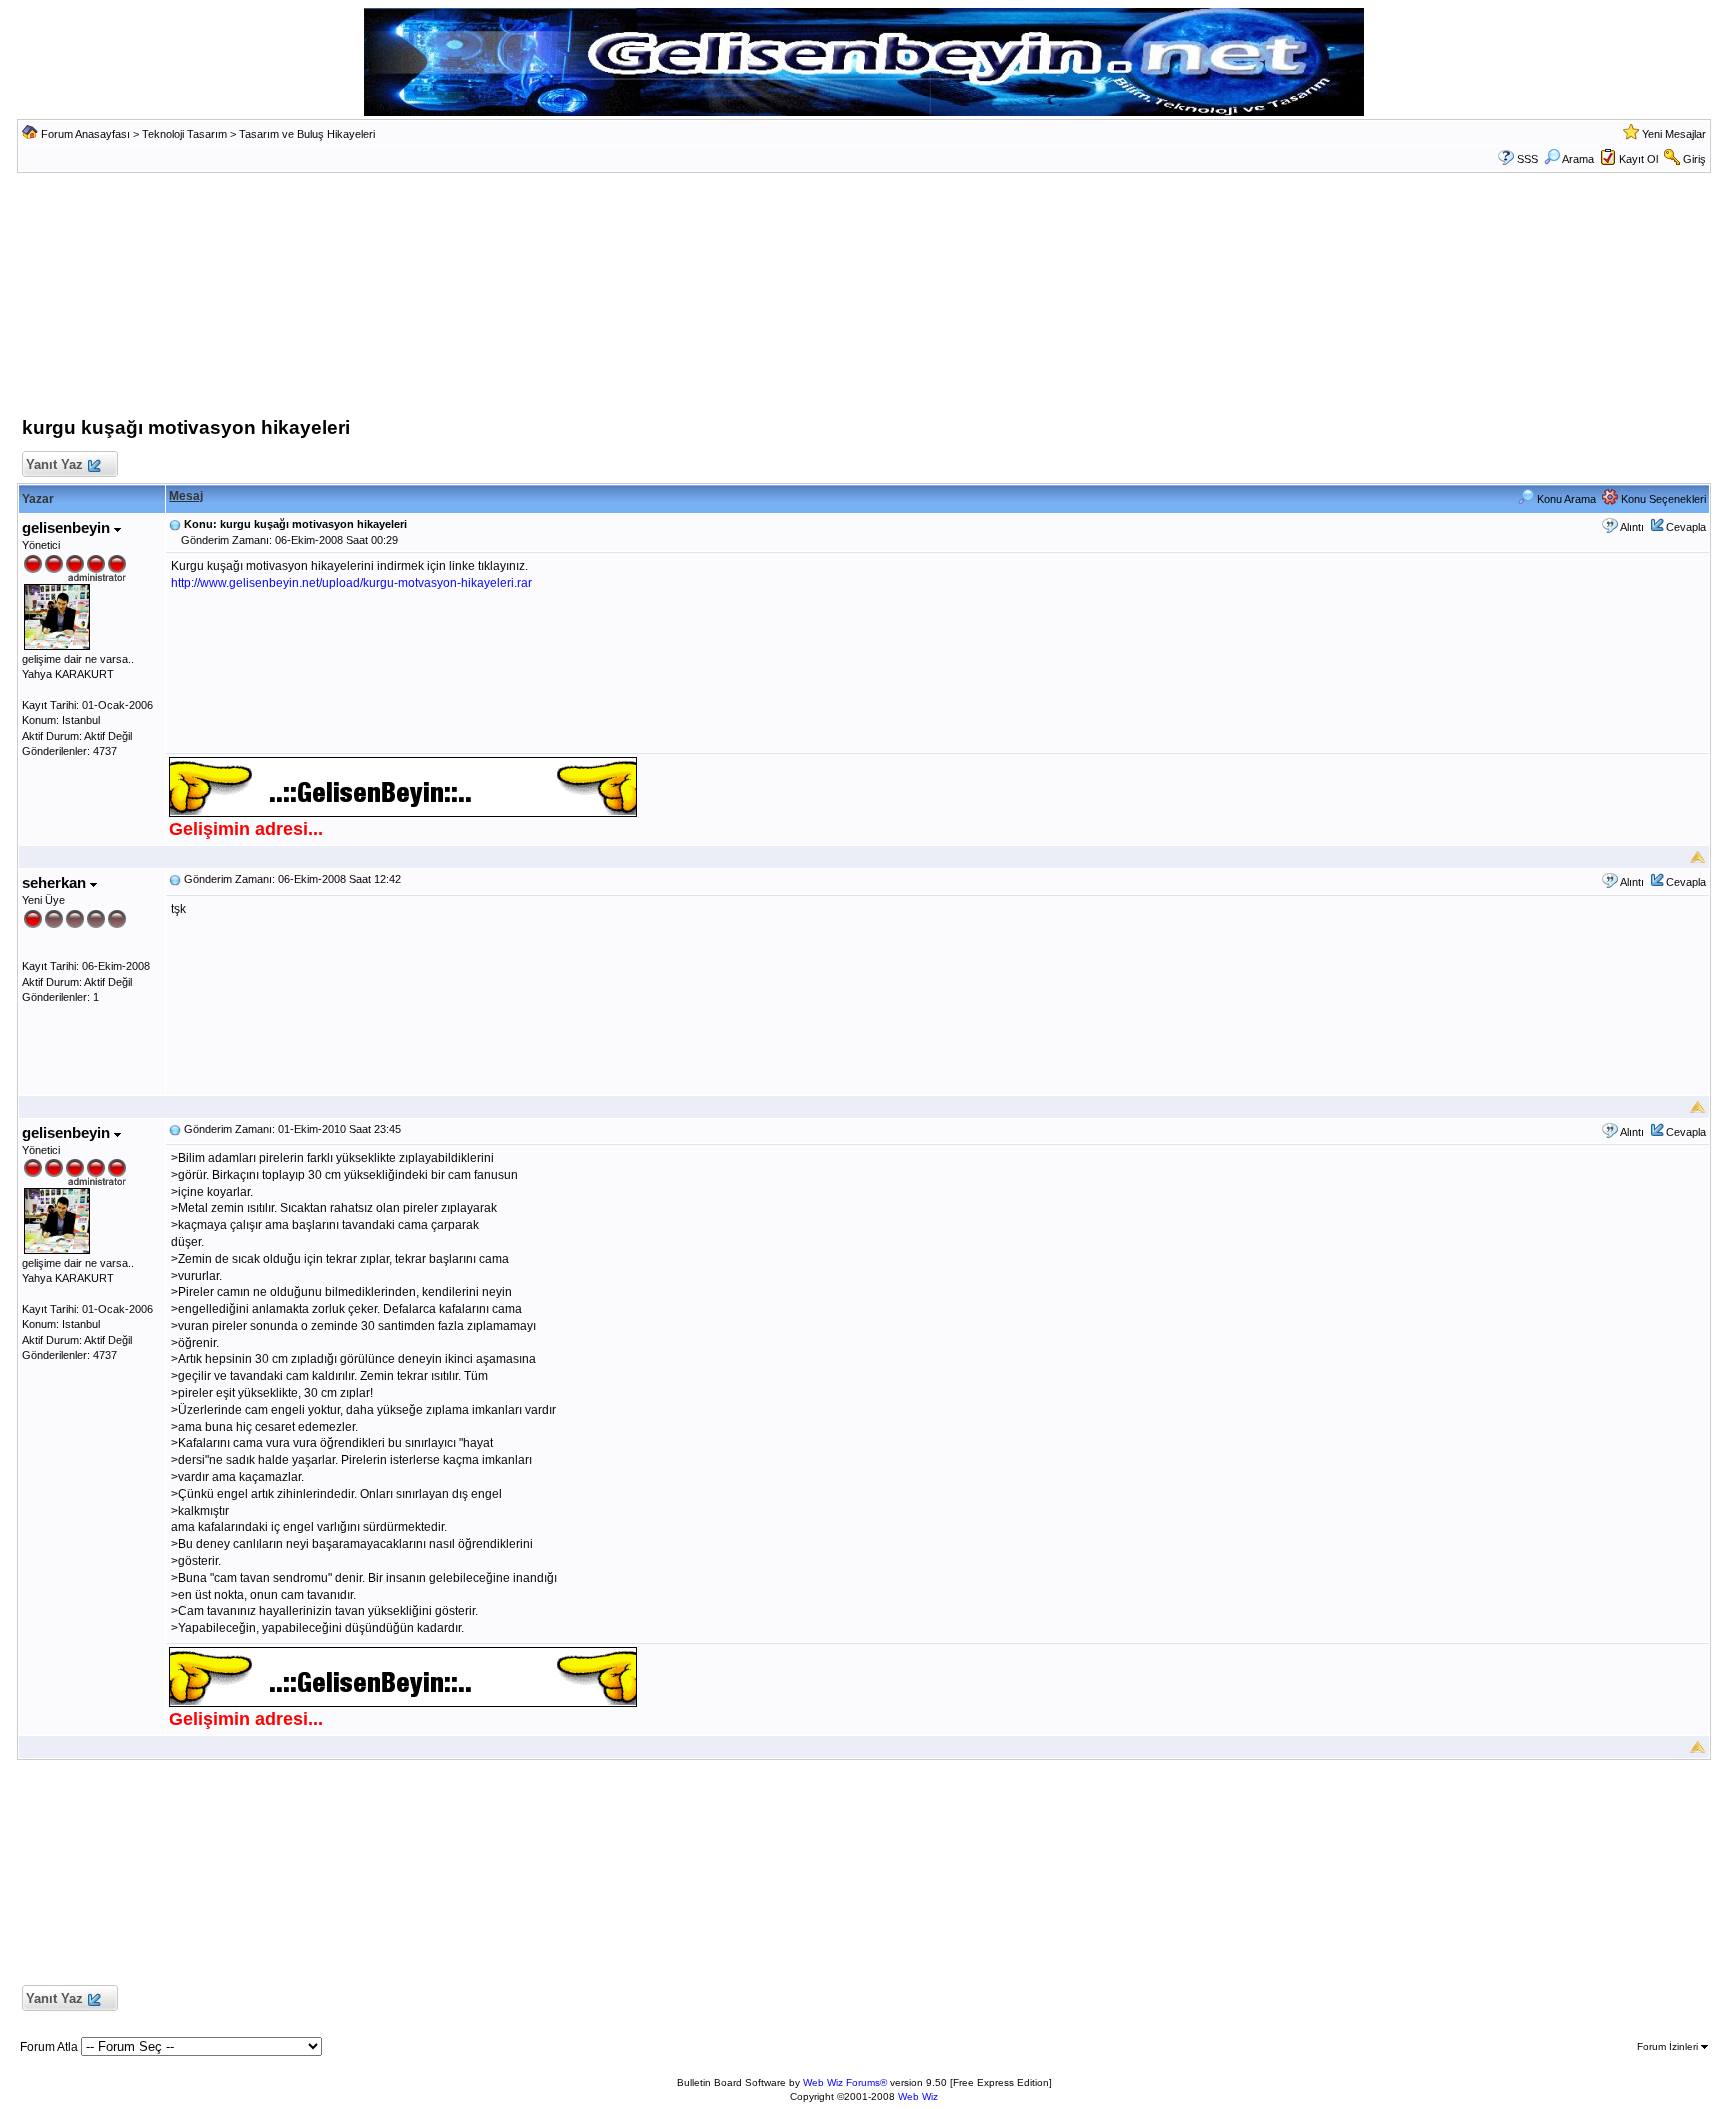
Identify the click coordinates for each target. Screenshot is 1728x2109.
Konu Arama (1565, 499)
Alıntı (1632, 527)
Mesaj (186, 496)
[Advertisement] (864, 300)
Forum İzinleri (1669, 2046)
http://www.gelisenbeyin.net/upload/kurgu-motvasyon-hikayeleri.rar (351, 583)
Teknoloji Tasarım (184, 134)
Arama (1578, 159)
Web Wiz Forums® (845, 2082)
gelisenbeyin (68, 527)
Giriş (1694, 159)
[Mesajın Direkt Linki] (175, 524)
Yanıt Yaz (54, 464)
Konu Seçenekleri (1662, 499)
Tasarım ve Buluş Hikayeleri (307, 134)
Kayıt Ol (1638, 159)
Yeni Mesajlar (1674, 134)
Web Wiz (918, 2096)
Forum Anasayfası (85, 134)
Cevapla (1686, 527)
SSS (1527, 159)
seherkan (56, 882)
